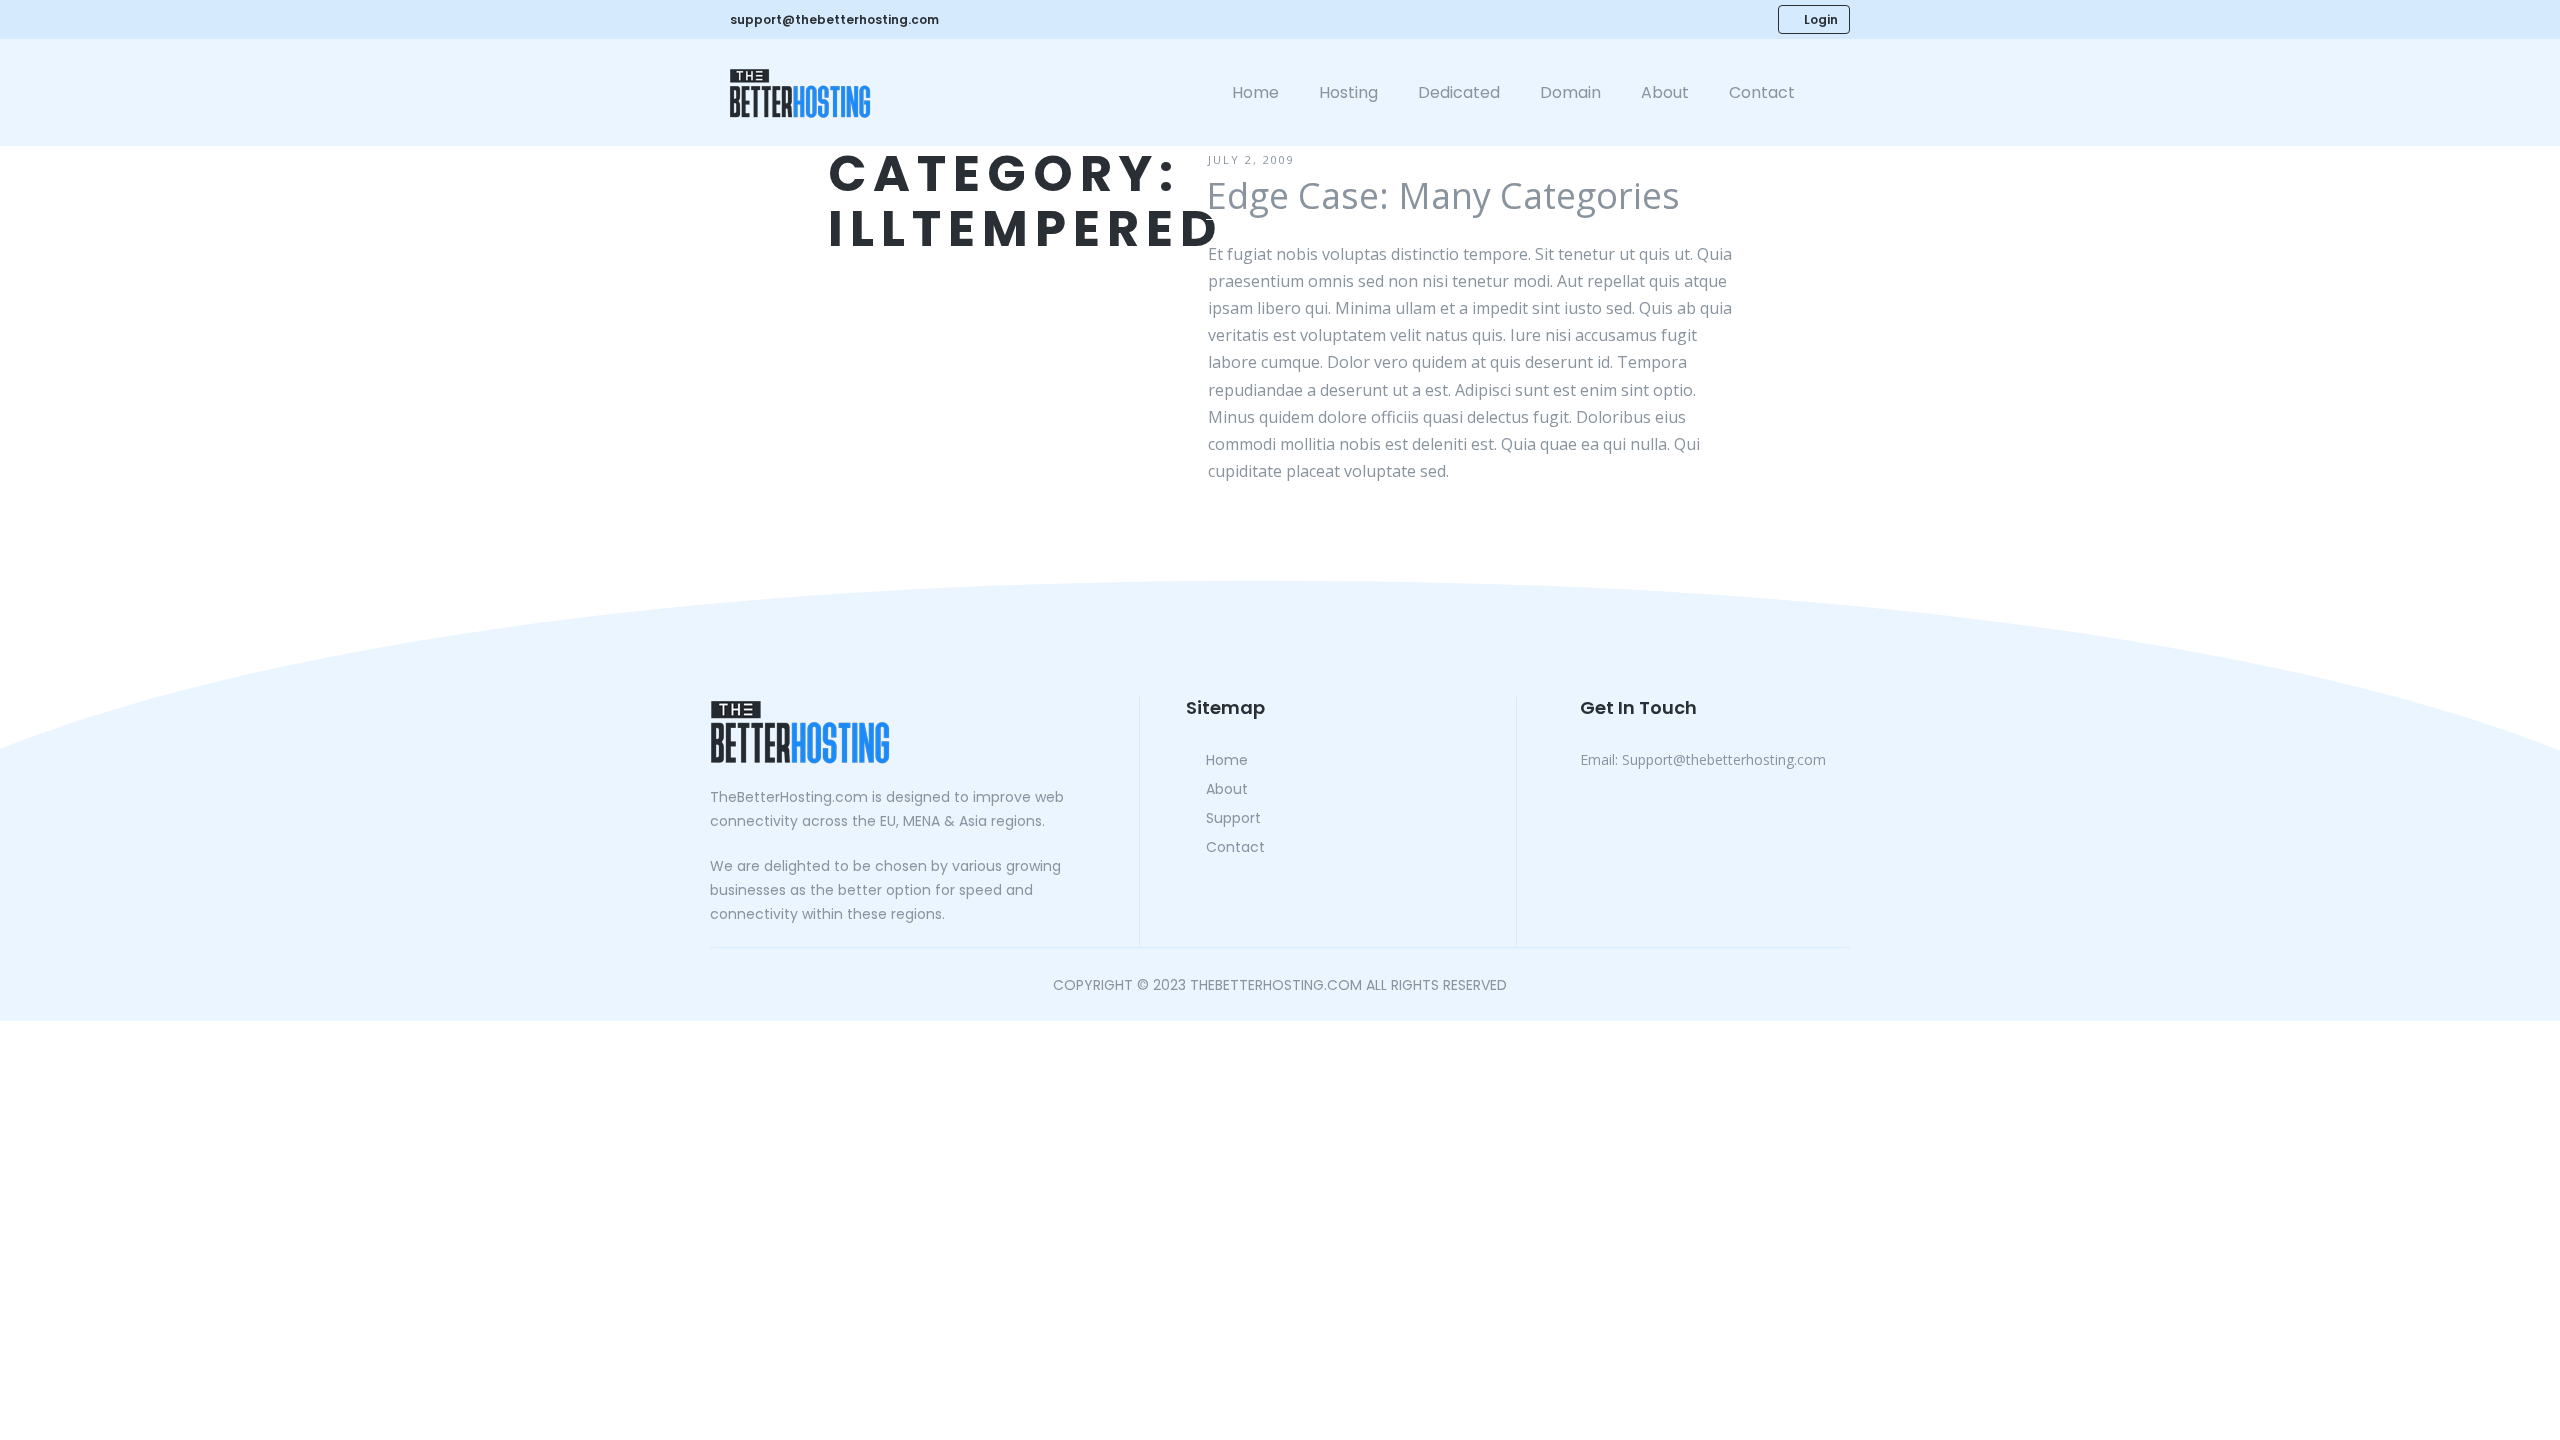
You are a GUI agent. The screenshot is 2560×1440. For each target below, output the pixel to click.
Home (1255, 92)
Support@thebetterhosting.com (1703, 759)
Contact (1762, 92)
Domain (1570, 92)
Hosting (1348, 92)
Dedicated (1459, 92)
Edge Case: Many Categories (1443, 195)
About (1665, 92)
